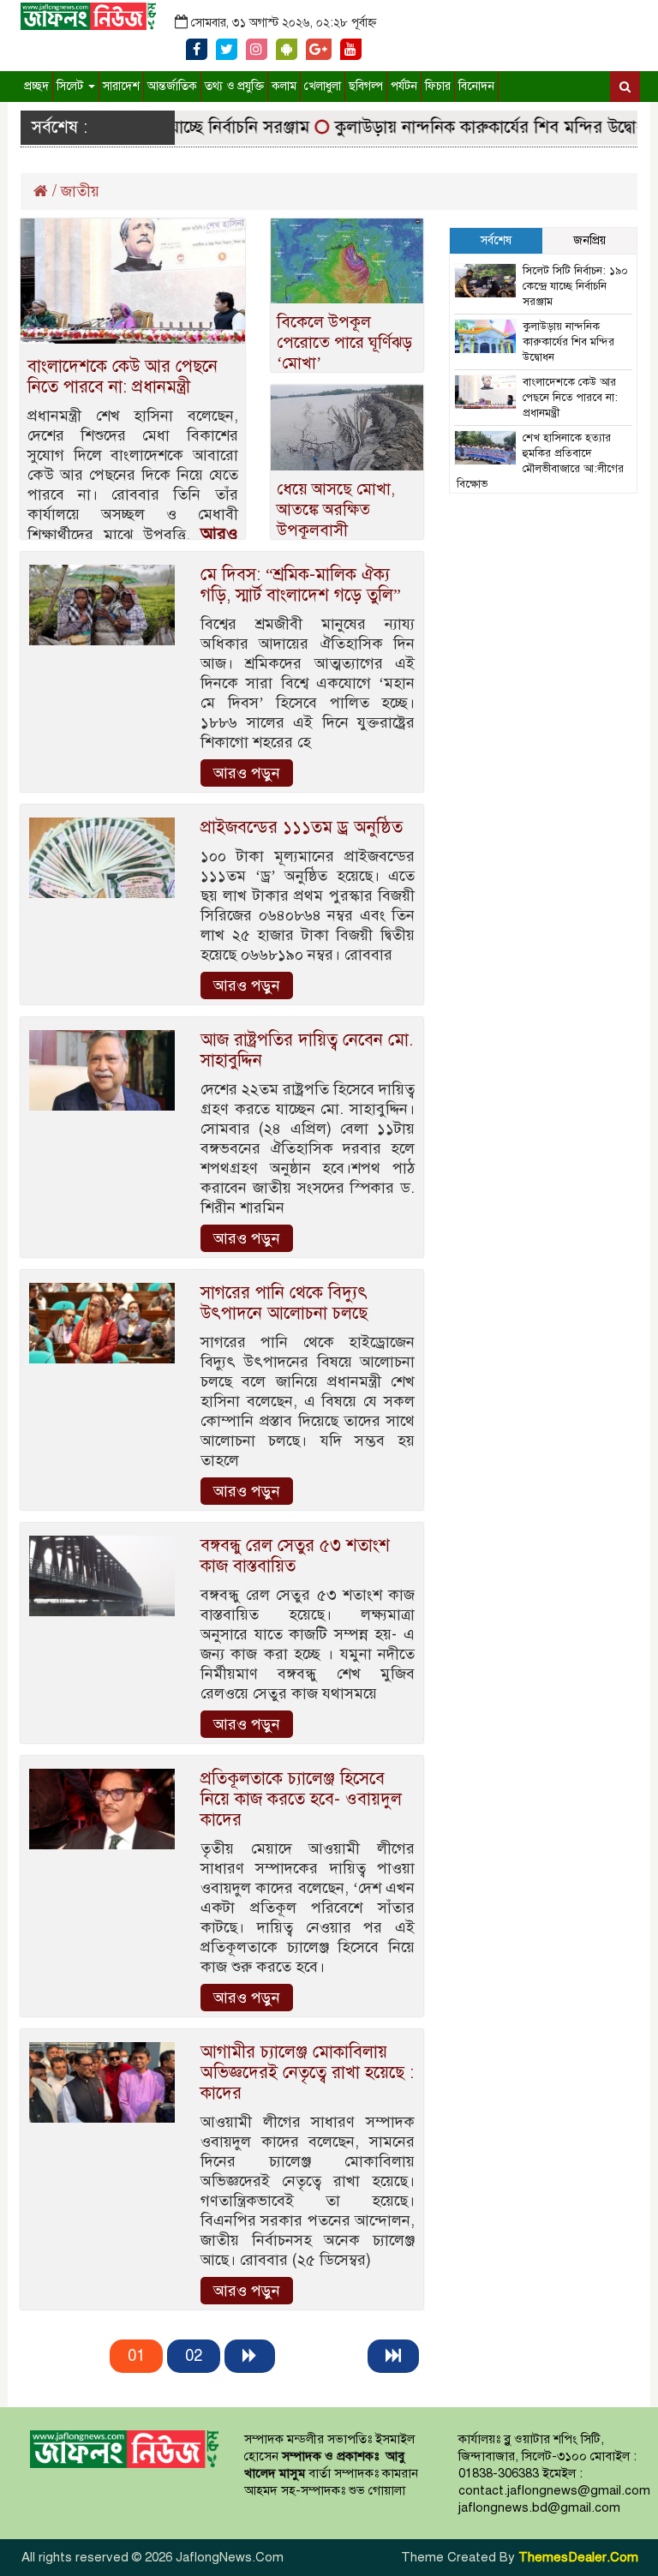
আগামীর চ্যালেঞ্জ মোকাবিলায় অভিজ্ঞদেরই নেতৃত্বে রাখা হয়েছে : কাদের (307, 2073)
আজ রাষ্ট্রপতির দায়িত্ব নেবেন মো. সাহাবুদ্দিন (307, 1050)
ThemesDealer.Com (578, 2557)
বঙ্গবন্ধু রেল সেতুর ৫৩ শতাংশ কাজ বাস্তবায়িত (295, 1556)
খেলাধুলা (323, 86)
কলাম (284, 86)
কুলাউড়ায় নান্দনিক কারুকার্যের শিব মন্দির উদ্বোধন (473, 127)
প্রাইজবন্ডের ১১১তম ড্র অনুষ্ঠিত (302, 827)
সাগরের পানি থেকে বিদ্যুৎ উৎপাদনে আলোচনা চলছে (284, 1303)
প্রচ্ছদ (36, 86)
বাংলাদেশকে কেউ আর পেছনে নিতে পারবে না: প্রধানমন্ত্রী (123, 377)
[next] (250, 2356)
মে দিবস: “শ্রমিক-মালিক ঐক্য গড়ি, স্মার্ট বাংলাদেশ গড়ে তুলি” (301, 585)
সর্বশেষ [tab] (496, 240)
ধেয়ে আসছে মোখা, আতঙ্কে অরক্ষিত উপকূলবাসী (336, 509)
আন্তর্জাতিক (172, 86)
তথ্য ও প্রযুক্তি (234, 86)
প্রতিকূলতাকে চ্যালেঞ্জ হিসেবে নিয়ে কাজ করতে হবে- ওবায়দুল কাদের (301, 1799)
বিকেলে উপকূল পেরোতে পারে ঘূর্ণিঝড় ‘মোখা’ (344, 342)
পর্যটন (404, 86)
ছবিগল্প (366, 86)
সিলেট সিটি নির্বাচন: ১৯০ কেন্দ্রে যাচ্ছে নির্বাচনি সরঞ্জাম (575, 286)
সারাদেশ (121, 86)
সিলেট (72, 86)
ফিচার (438, 86)
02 (194, 2356)
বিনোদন (476, 86)
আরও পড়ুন (247, 773)
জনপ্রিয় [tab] (589, 240)
